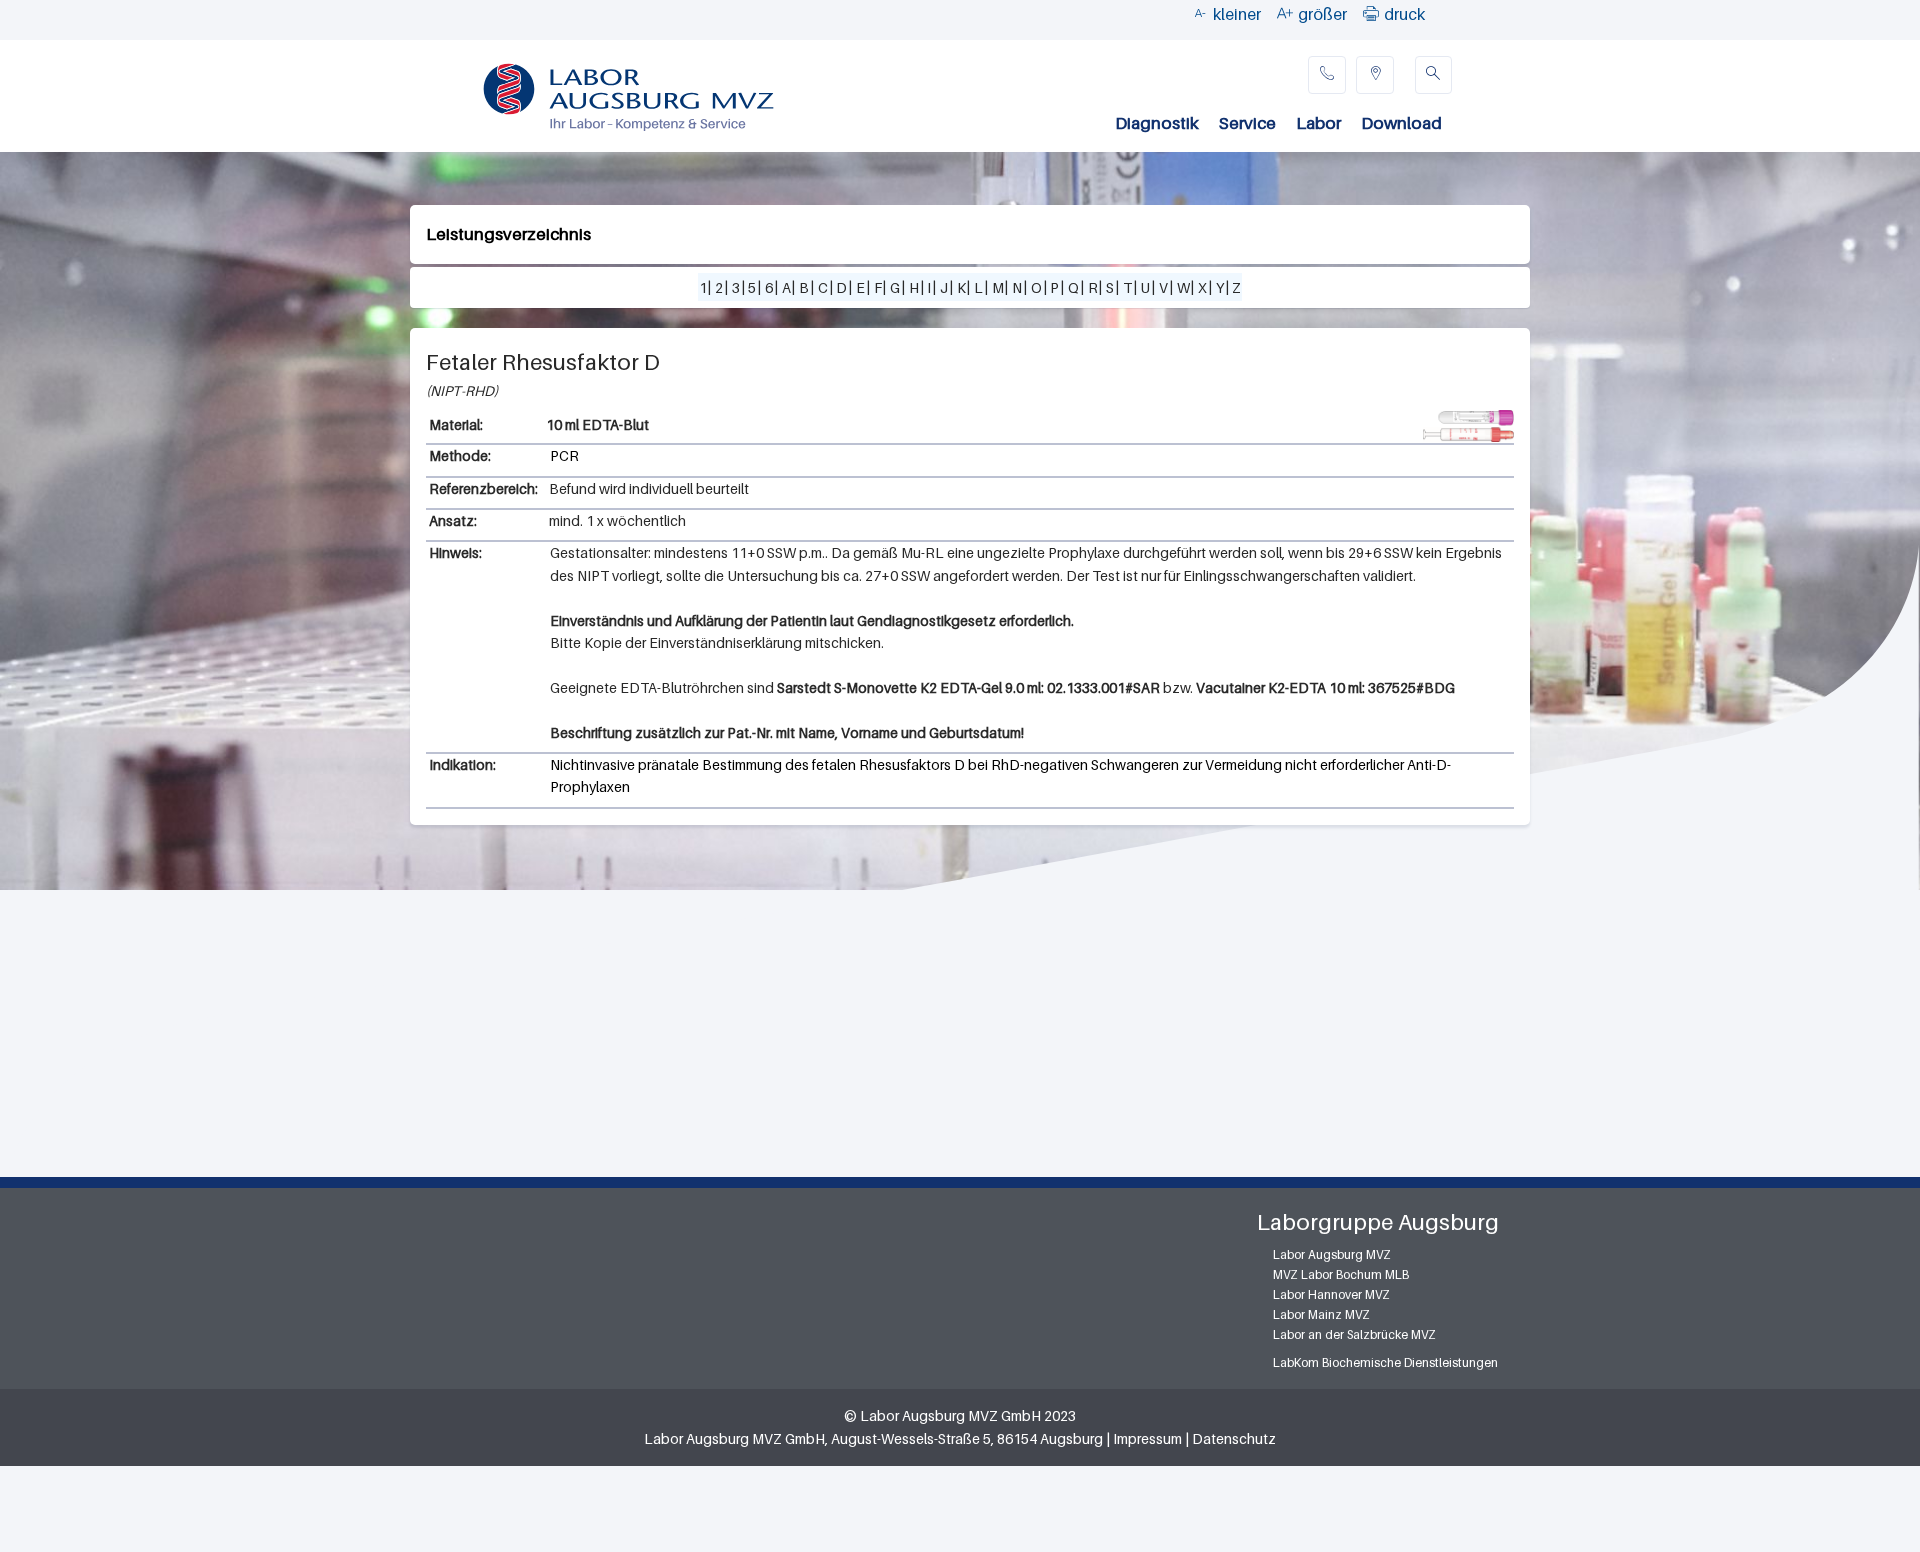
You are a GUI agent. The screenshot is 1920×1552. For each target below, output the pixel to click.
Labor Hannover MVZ (1331, 1294)
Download (1401, 123)
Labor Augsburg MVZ (1332, 1254)
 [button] (1371, 13)
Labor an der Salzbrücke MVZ (1354, 1334)
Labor (1318, 123)
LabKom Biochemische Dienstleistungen (1385, 1362)
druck (1404, 14)
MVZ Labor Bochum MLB (1341, 1274)
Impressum (1147, 1438)
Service (1247, 123)
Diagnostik (1157, 123)
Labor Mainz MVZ (1321, 1314)
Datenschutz (1234, 1438)
